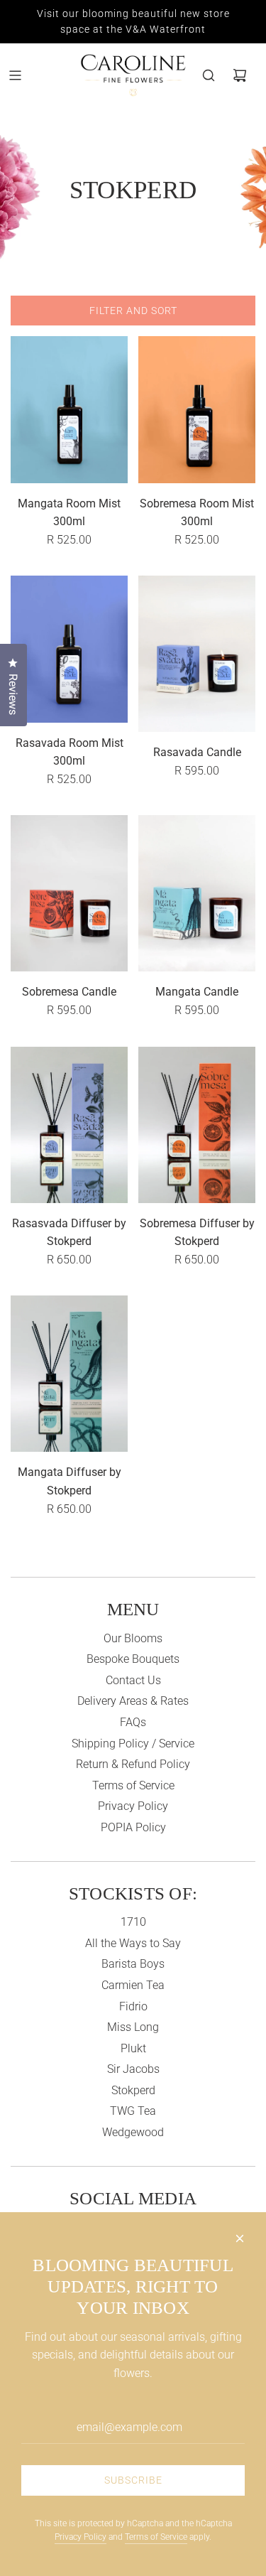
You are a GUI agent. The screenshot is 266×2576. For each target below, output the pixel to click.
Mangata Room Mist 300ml (69, 513)
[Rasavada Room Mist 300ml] (69, 649)
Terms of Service (156, 2537)
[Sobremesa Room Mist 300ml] (197, 409)
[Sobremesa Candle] (69, 893)
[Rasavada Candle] (197, 654)
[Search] (209, 75)
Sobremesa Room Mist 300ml (197, 513)
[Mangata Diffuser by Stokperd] (69, 1374)
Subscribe (133, 2480)
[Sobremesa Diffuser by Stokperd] (197, 1125)
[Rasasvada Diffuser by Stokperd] (69, 1125)
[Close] (240, 2238)
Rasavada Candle (197, 752)
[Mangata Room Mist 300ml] (69, 409)
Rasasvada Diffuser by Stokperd (69, 1233)
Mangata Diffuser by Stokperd (70, 1481)
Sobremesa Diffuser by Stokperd (197, 1233)
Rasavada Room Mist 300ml (70, 752)
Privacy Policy (81, 2537)
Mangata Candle (197, 992)
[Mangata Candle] (197, 893)
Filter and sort (133, 311)
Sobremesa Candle (69, 992)
